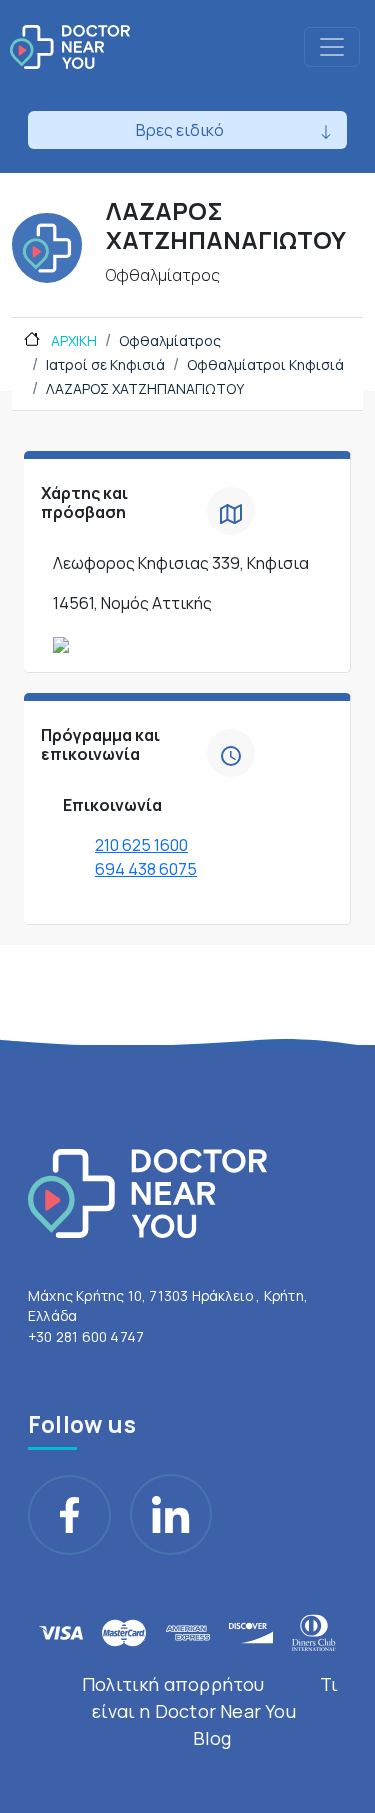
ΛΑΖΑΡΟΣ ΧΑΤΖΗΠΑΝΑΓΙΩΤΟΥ (145, 388)
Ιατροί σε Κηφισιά (105, 364)
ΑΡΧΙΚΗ (72, 340)
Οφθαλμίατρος (170, 340)
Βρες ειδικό (180, 130)
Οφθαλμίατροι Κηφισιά (265, 364)
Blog (212, 1738)
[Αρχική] (70, 47)
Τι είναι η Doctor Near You (215, 1697)
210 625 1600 (141, 845)
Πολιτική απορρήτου (173, 1684)
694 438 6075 (146, 869)
